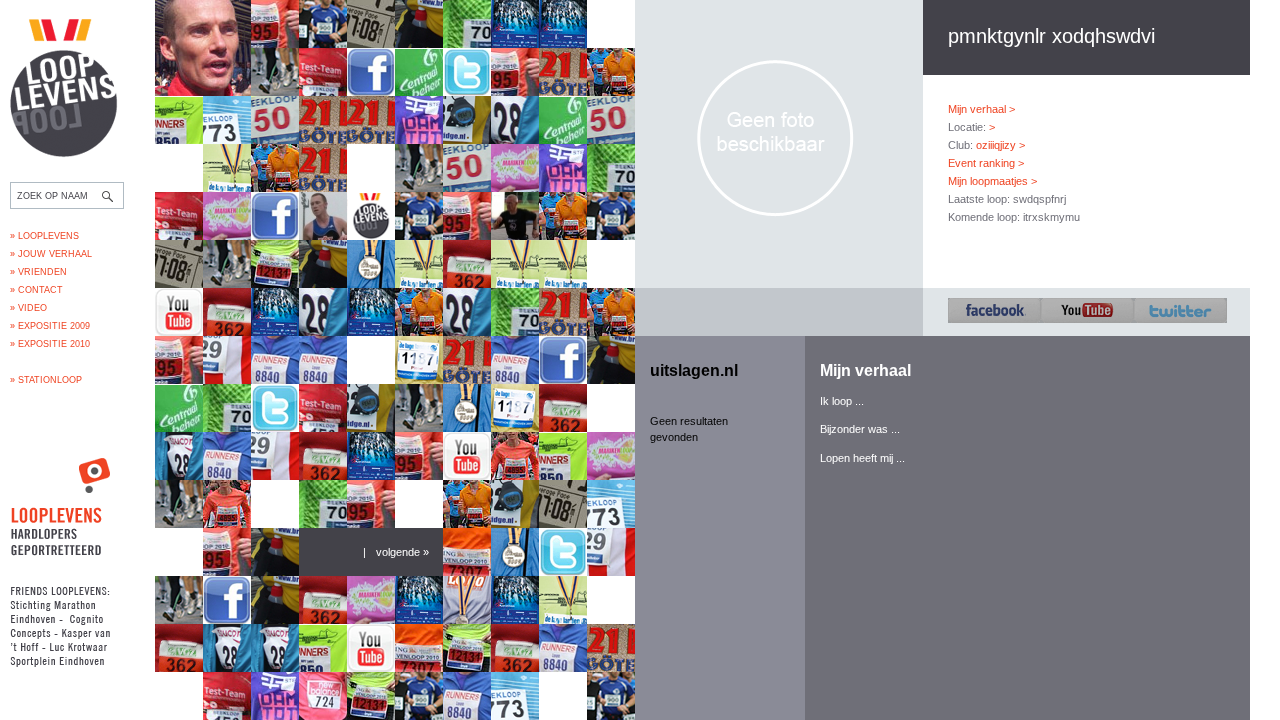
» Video (28, 308)
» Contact (36, 290)
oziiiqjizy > (1000, 145)
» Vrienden (38, 272)
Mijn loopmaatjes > (992, 181)
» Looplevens (44, 236)
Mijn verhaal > (981, 109)
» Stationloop (46, 380)
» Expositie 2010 (50, 344)
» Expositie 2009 (50, 326)
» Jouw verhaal (51, 254)
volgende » (402, 552)
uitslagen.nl (694, 370)
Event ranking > (986, 163)
